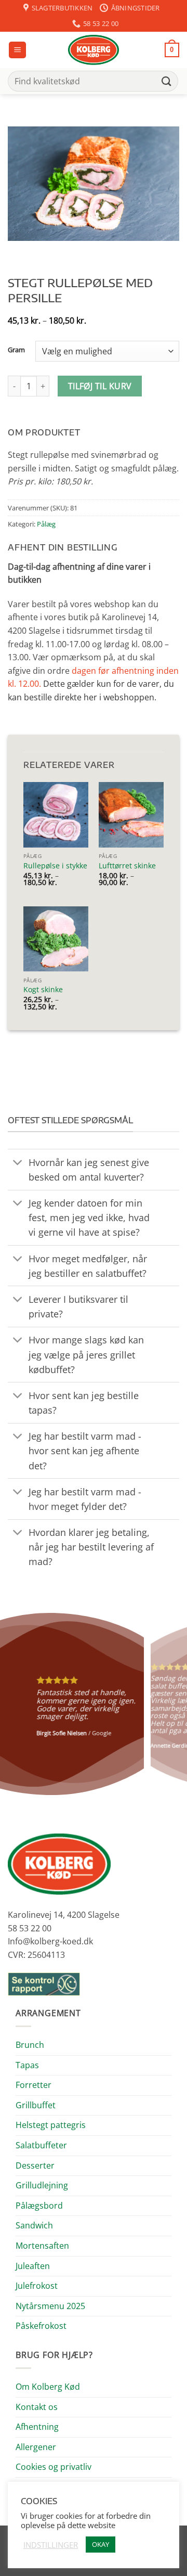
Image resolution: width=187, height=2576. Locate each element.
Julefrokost (37, 2286)
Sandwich (34, 2225)
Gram (16, 350)
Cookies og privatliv (54, 2467)
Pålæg (46, 524)
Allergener (36, 2447)
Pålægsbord (39, 2206)
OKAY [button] (101, 2544)
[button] (17, 50)
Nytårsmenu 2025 (50, 2306)
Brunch (30, 2045)
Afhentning (37, 2427)
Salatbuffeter (41, 2145)
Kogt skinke (43, 990)
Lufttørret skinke (127, 866)
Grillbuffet (36, 2105)
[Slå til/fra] (18, 1163)
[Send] (167, 81)
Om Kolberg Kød (48, 2387)
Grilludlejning (42, 2185)
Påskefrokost (41, 2326)
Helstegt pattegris (51, 2125)
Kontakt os (37, 2407)
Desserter (35, 2165)
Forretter (34, 2085)
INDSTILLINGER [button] (51, 2545)
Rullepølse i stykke (55, 866)
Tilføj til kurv (100, 386)
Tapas (27, 2065)
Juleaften (33, 2266)
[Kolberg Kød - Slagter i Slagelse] (94, 50)
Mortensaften (42, 2246)
